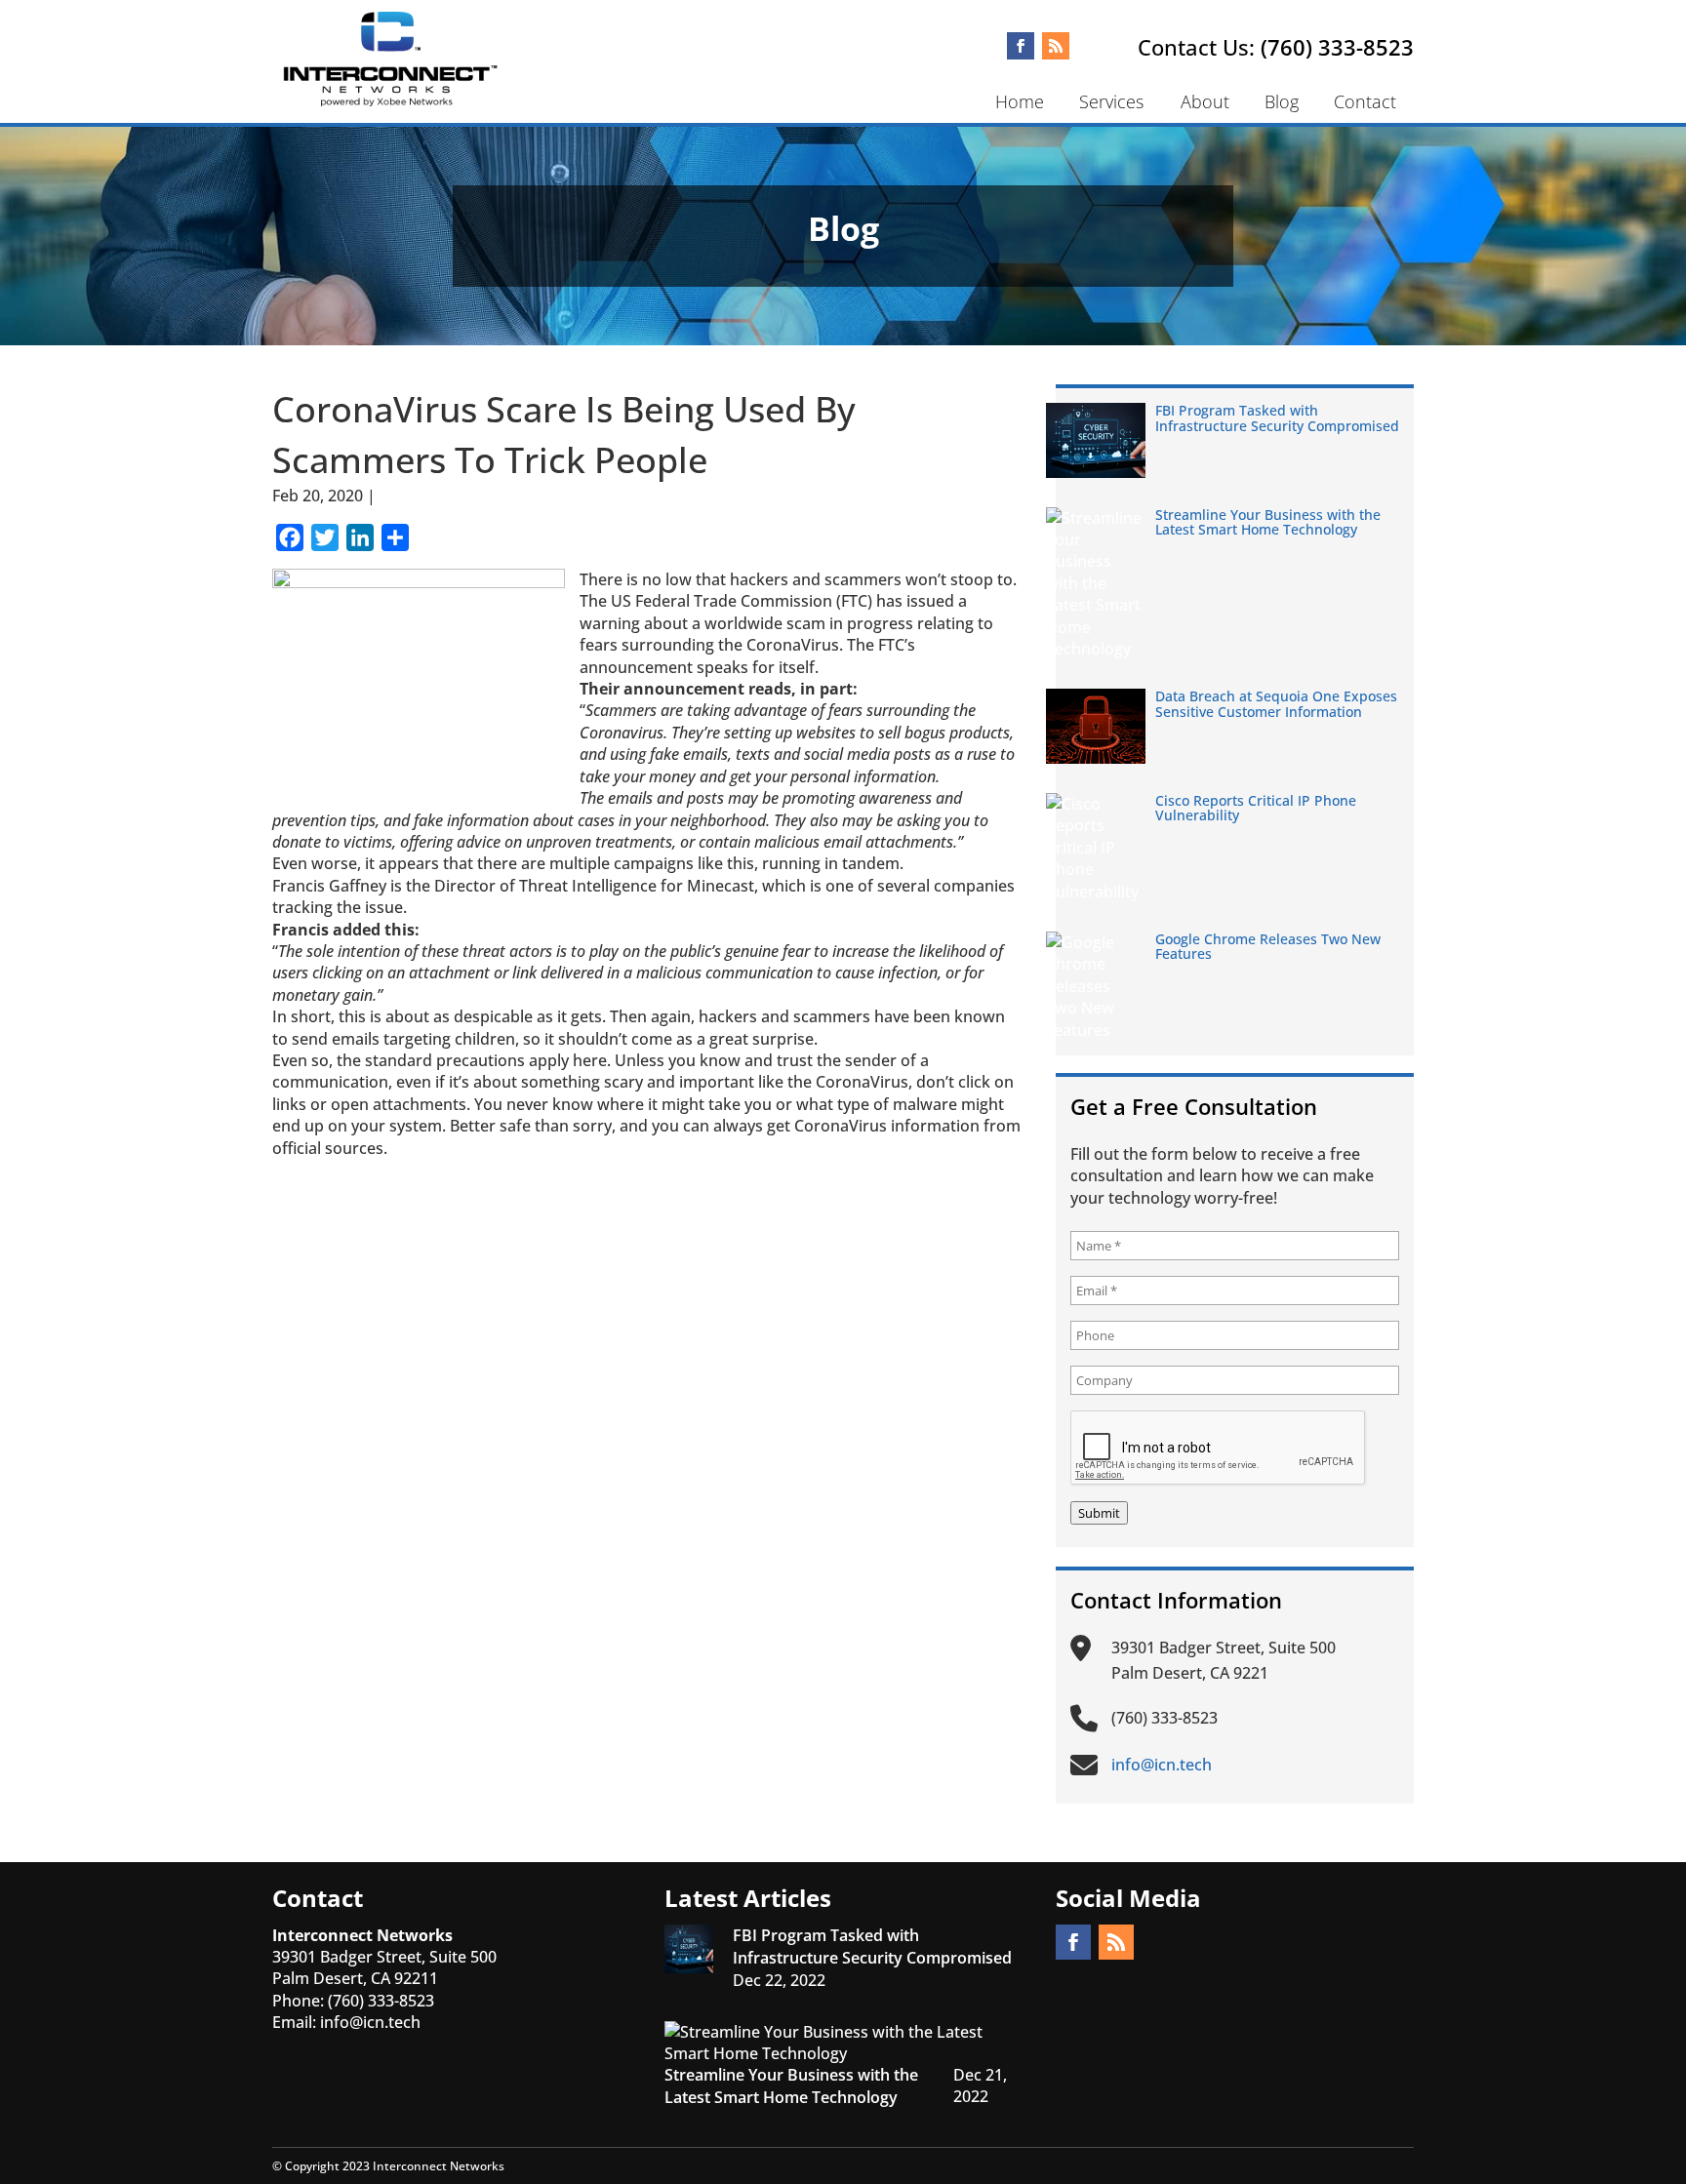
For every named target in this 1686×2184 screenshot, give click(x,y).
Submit (1099, 1513)
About (1205, 101)
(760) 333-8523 (1337, 47)
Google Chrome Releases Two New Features (1268, 946)
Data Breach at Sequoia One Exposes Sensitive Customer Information (1276, 703)
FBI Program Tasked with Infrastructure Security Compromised (1277, 417)
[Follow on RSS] (1056, 46)
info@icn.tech (370, 2022)
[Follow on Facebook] (1021, 46)
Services (1111, 101)
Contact (1365, 101)
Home (1020, 101)
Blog (1282, 101)
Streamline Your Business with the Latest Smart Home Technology (1268, 522)
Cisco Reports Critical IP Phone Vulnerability (1256, 808)
